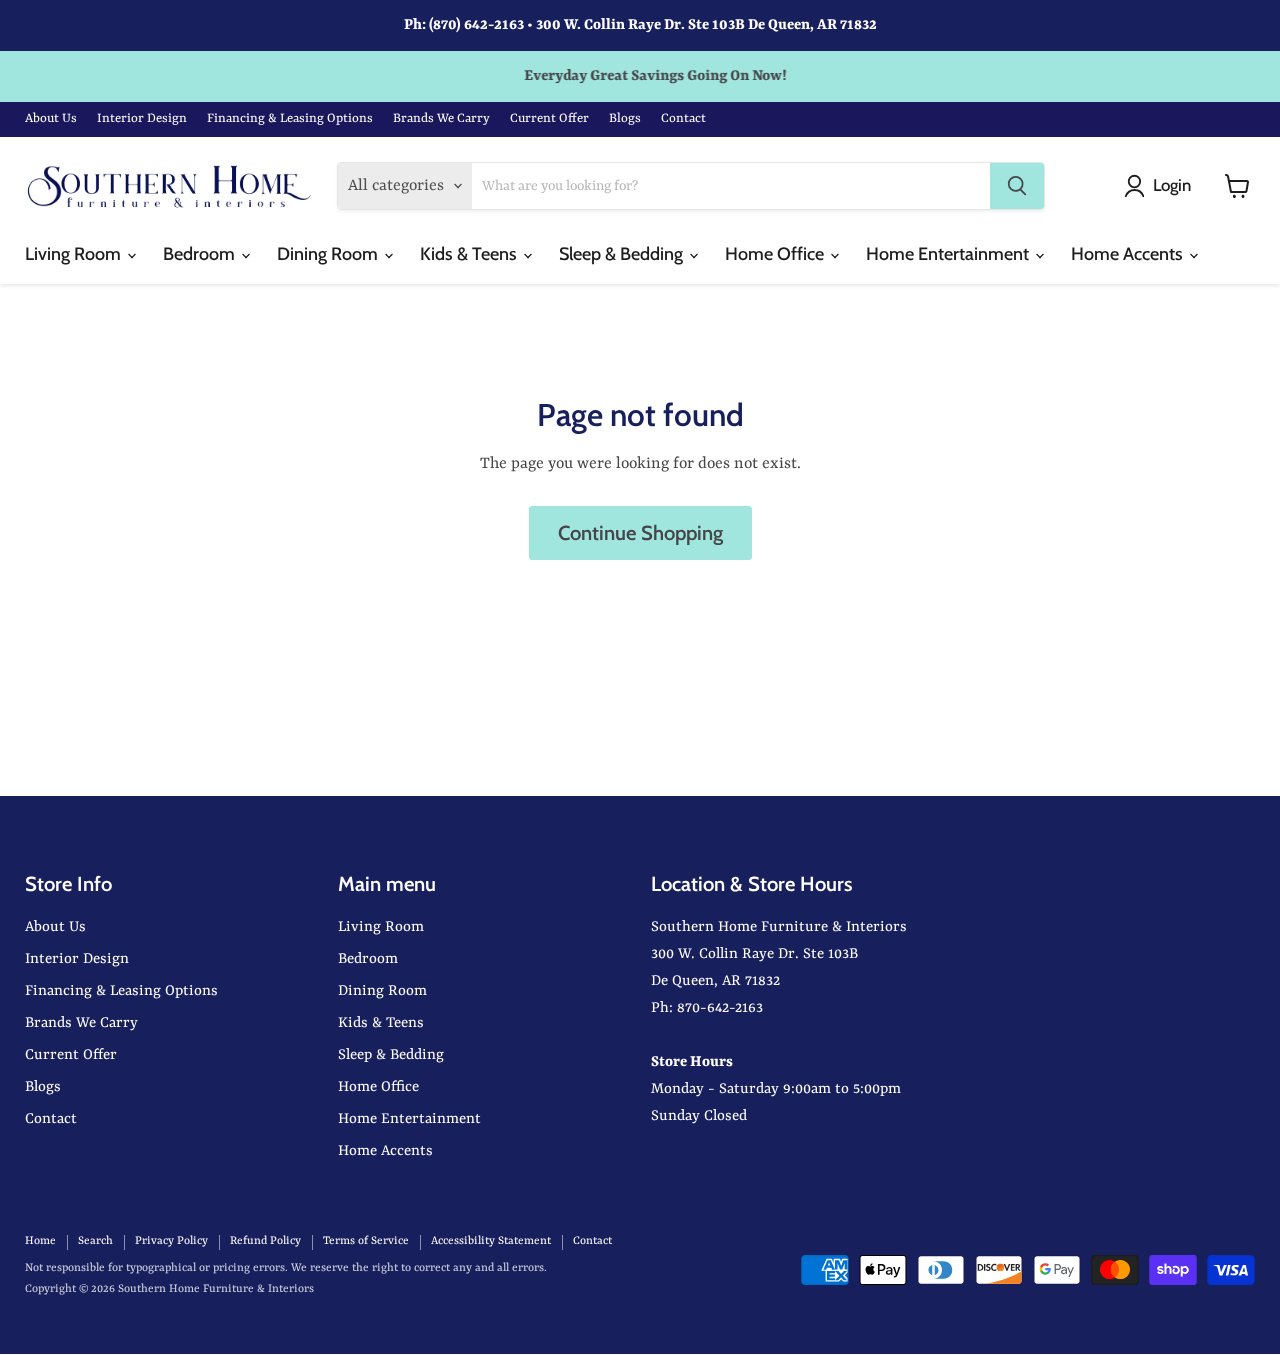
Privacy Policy (171, 1241)
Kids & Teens (470, 254)
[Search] (1017, 186)
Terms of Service (366, 1241)
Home (40, 1241)
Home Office (776, 254)
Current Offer (549, 118)
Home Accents (1129, 254)
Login (1172, 185)
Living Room (75, 254)
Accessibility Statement (491, 1241)
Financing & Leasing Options (290, 118)
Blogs (625, 118)
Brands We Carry (441, 118)
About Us (51, 118)
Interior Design (142, 118)
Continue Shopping (640, 532)
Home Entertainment (949, 254)
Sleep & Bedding (623, 254)
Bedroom (201, 254)
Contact (683, 118)
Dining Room (329, 254)
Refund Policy (265, 1241)
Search (95, 1241)
